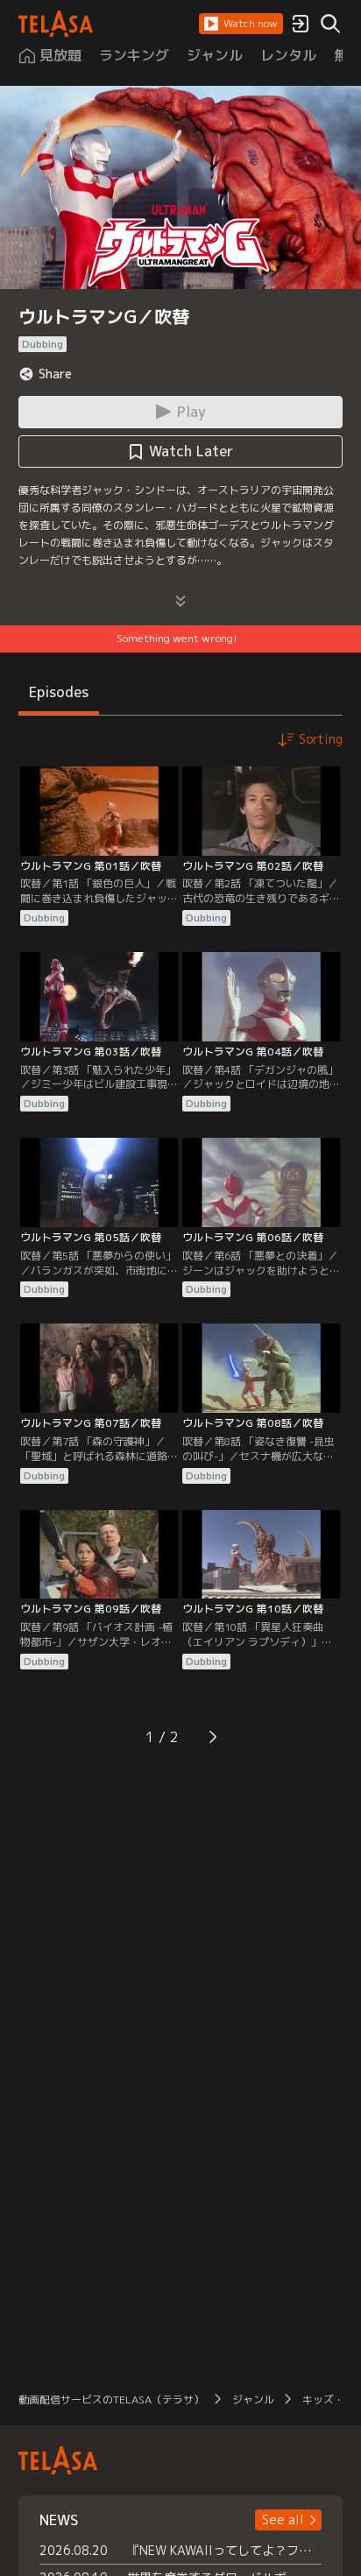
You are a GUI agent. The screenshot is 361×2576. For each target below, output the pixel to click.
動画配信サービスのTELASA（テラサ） (111, 2400)
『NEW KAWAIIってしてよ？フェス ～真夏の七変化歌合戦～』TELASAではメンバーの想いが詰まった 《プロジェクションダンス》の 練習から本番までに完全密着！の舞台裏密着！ (225, 2550)
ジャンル (253, 2400)
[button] (241, 24)
